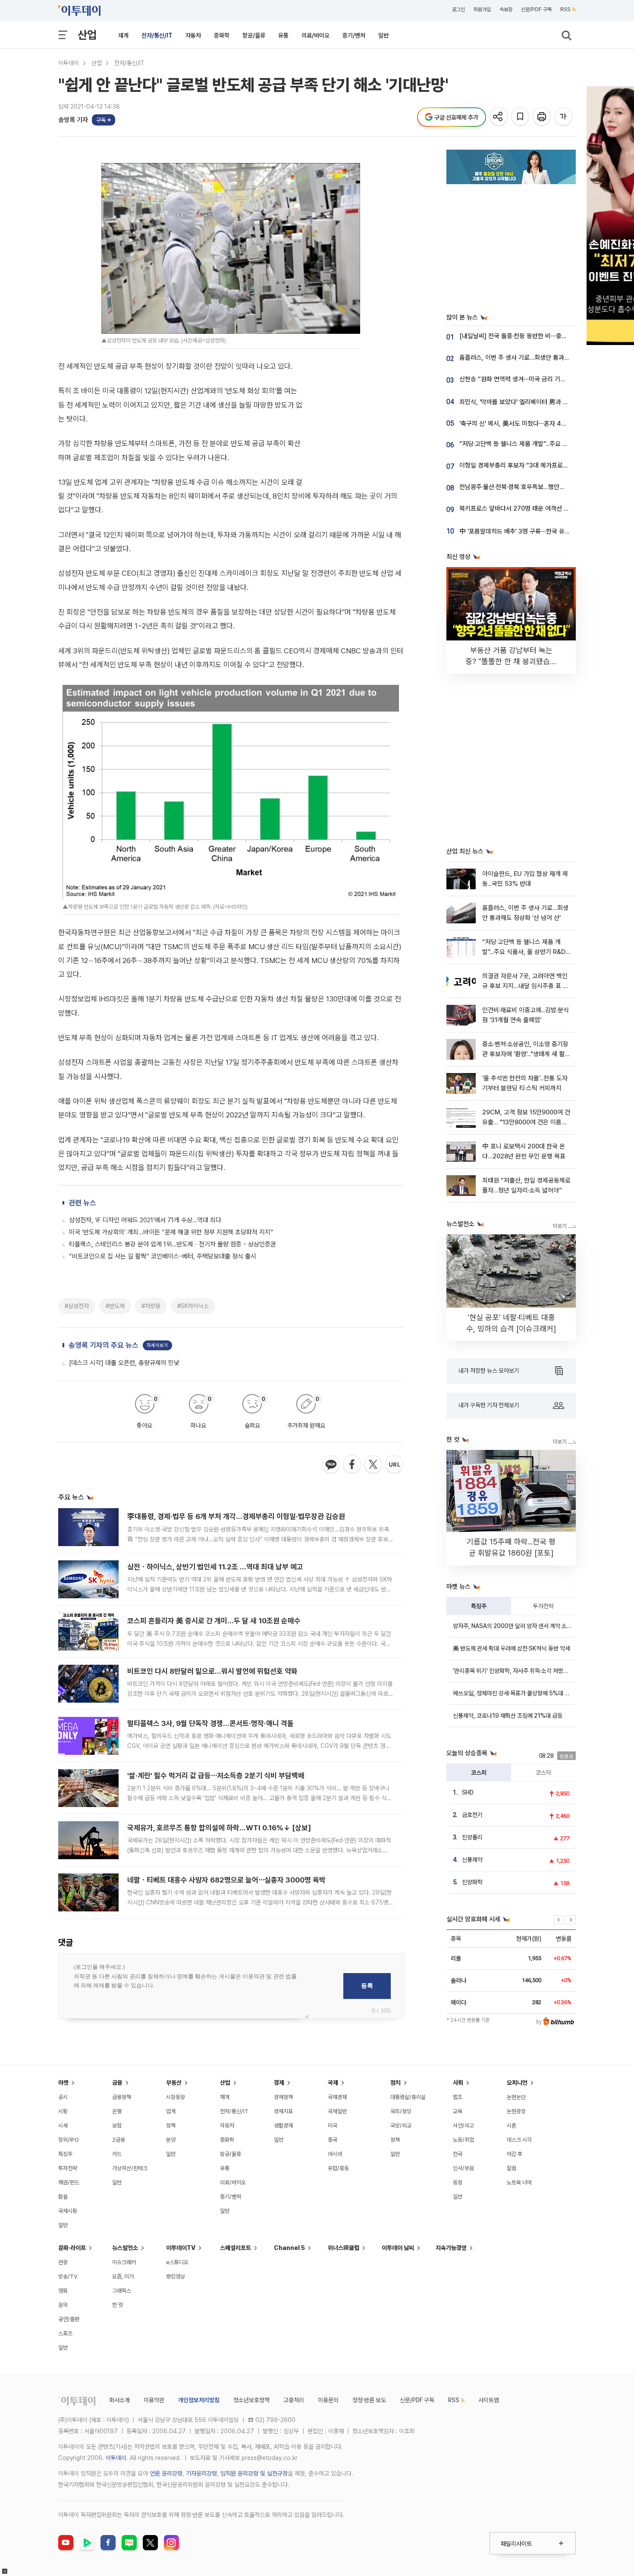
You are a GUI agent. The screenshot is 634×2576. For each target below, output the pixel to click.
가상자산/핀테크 (130, 2168)
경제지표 (283, 2111)
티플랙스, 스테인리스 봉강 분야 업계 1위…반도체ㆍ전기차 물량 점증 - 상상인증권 (173, 1244)
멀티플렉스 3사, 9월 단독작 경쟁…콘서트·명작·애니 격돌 (210, 1723)
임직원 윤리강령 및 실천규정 (254, 2473)
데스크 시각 (519, 2140)
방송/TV (68, 2276)
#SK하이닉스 (193, 1306)
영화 (63, 2291)
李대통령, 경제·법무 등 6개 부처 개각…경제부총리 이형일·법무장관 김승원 (236, 1516)
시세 (63, 2126)
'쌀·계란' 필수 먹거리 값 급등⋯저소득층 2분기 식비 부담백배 (216, 1776)
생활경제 (283, 2126)
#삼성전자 (77, 1306)
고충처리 (294, 2400)
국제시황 (68, 2211)
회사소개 (119, 2400)
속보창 (506, 9)
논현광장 (516, 2111)
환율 (63, 2197)
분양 (171, 2140)
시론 (512, 2126)
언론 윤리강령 (166, 2473)
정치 (395, 2083)
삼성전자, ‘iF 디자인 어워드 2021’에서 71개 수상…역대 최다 (145, 1220)
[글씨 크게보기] (564, 117)
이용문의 (328, 2400)
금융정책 (122, 2097)
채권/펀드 (69, 2182)
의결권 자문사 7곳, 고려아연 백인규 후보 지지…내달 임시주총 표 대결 (525, 986)
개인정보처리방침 (199, 2400)
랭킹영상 (176, 2276)
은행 (117, 2111)
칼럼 (512, 2168)
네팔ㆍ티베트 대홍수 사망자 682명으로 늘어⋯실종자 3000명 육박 (226, 1880)
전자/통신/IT (157, 35)
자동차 (193, 35)
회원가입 (482, 9)
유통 (283, 35)
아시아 (335, 2154)
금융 (117, 2083)
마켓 (63, 2083)
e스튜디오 (177, 2262)
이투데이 (69, 63)
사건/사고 (463, 2126)
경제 (279, 2083)
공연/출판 (69, 2319)
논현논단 (516, 2097)
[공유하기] (499, 117)
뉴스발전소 (125, 2248)
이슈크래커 (124, 2262)
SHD (468, 1792)
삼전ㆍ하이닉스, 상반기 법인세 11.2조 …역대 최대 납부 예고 (215, 1567)
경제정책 (283, 2097)
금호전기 (472, 1815)
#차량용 (151, 1306)
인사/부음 (463, 2168)
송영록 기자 (73, 120)
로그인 (458, 9)
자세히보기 (157, 1345)
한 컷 (118, 2305)
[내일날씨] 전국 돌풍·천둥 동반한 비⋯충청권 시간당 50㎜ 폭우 (542, 336)
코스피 (479, 1773)
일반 (383, 35)
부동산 (174, 2083)
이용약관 (154, 2400)
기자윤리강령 (201, 2473)
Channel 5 (289, 2248)
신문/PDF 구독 (536, 9)
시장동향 (176, 2097)
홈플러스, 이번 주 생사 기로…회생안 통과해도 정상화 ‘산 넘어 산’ (542, 358)
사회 (458, 2083)
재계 (123, 35)
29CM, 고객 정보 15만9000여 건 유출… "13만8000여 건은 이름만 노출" (526, 1122)
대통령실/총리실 (408, 2097)
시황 (63, 2111)
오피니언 (517, 2083)
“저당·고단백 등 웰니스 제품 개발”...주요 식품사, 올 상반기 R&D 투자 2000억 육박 (524, 952)
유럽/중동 (338, 2168)
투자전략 (543, 1606)
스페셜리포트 (235, 2248)
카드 (117, 2154)
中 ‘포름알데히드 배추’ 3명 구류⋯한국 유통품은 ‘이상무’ (531, 531)
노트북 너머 (519, 2182)
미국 (333, 2126)
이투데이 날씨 (398, 2248)
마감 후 (515, 2154)
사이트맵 (489, 2400)
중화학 (222, 35)
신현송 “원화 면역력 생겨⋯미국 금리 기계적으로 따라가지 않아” (541, 379)
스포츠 (65, 2333)
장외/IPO (69, 2140)
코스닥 (543, 1773)
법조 (458, 2097)
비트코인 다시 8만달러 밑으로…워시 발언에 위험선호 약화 (212, 1671)
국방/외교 (401, 2126)
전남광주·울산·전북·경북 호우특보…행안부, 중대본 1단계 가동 (537, 487)
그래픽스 (122, 2291)
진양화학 (472, 1882)
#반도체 (115, 1306)
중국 (333, 2140)
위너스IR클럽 (344, 2248)
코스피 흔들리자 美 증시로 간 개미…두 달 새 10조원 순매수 (214, 1621)
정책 (171, 2126)
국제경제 (337, 2097)
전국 (458, 2154)
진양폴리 (472, 1837)
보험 (117, 2126)
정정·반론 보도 (369, 2400)
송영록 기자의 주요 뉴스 (104, 1345)
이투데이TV (181, 2248)
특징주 (479, 1606)
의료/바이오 (315, 35)
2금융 (119, 2140)
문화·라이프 (72, 2248)
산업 (87, 35)
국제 (333, 2083)
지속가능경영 (451, 2248)
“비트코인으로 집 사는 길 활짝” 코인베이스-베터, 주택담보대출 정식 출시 (163, 1256)
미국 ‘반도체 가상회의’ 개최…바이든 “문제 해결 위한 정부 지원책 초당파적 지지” (171, 1232)
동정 (458, 2182)
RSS (565, 9)
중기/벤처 (354, 35)
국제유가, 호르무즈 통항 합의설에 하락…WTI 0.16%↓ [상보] (219, 1828)
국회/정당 (401, 2111)
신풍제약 (472, 1860)
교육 (458, 2111)
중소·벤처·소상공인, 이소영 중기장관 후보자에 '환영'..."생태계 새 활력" (525, 1054)
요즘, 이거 (123, 2276)
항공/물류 (254, 35)
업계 (171, 2111)
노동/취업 (463, 2140)
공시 (63, 2097)
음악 (63, 2305)
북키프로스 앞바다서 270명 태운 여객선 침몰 (517, 508)
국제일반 (337, 2111)
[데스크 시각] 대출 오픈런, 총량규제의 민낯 (124, 1363)
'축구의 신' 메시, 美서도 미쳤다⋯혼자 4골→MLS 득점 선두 (535, 424)
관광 (63, 2262)
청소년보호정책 (251, 2400)
